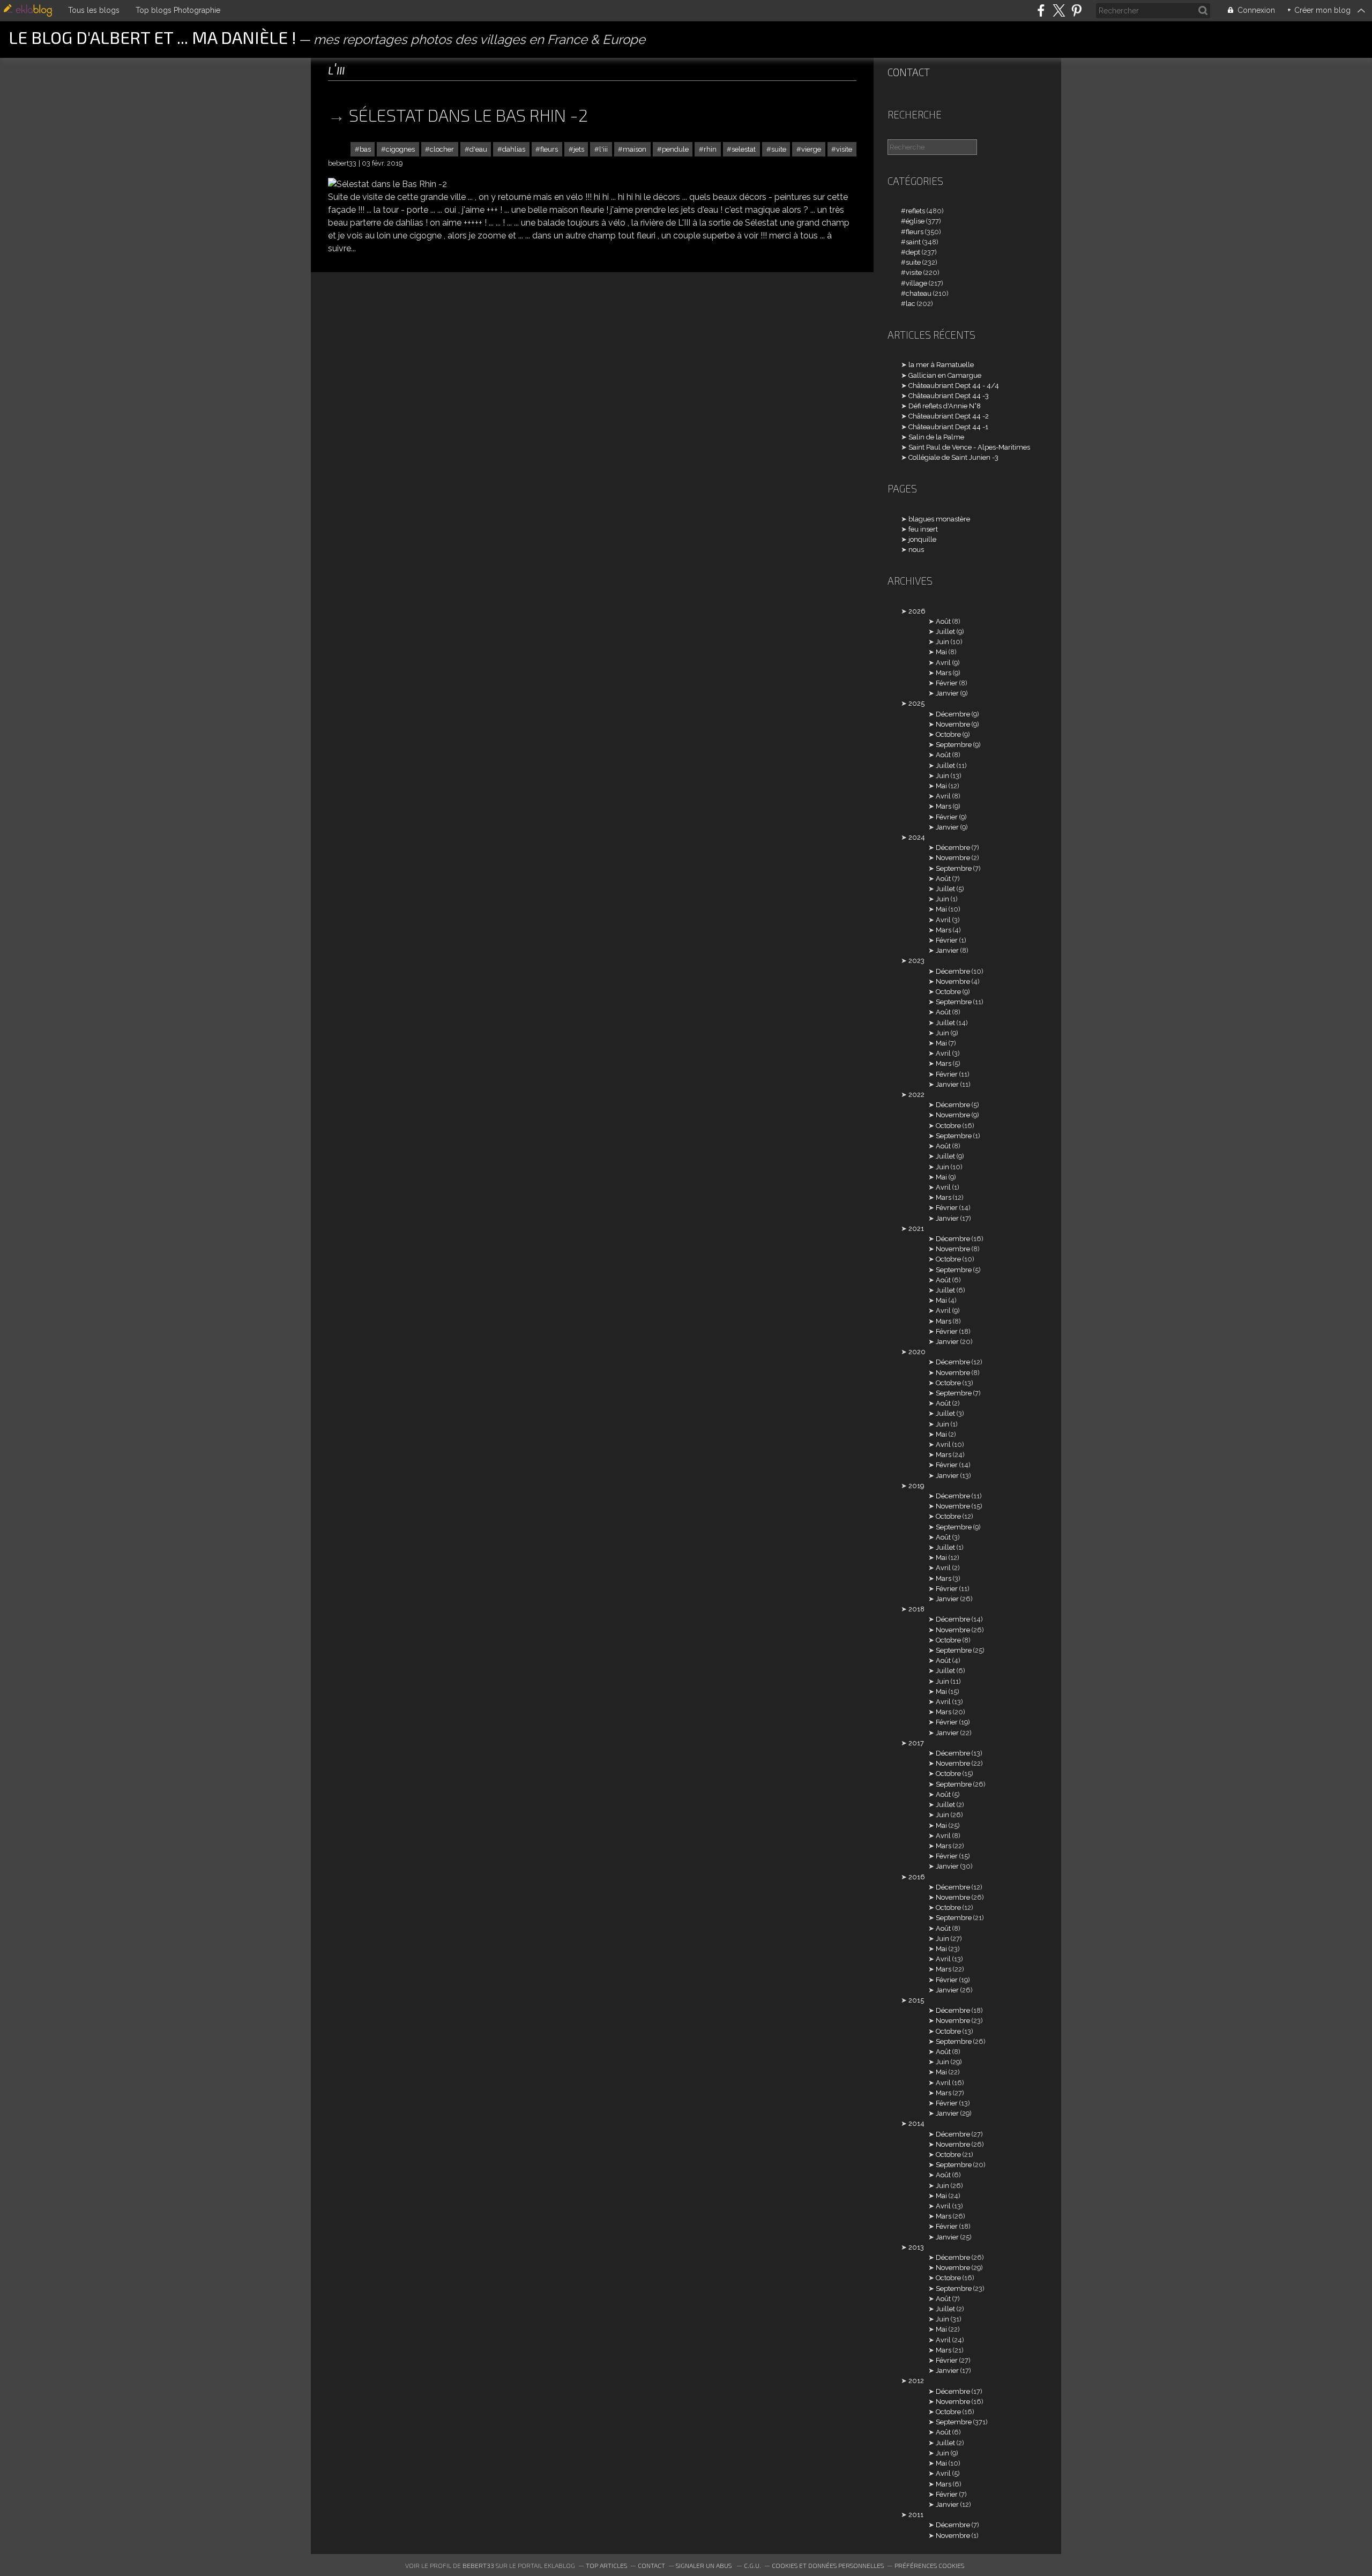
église (915, 221)
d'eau (478, 149)
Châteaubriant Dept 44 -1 (948, 427)
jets (579, 149)
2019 (916, 1486)
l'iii (603, 149)
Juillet (945, 632)
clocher (442, 149)
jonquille (922, 539)
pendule (675, 149)
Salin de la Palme (936, 437)
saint (913, 242)
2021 (916, 1229)
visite (844, 149)
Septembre (954, 745)
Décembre (953, 714)
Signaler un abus (704, 2565)
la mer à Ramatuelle (941, 365)
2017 (916, 1743)
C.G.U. (752, 2565)
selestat (744, 149)
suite (779, 149)
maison (635, 149)
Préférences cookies (929, 2565)
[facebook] (1041, 10)
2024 (917, 837)
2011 (916, 2515)
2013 (916, 2247)
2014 (916, 2123)
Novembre (953, 724)
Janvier (947, 693)
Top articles (606, 2565)
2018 (916, 1609)
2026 (917, 611)
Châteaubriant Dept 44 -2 (949, 416)
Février (947, 683)
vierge (811, 149)
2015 (916, 2000)
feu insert (923, 529)
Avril (943, 663)
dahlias (514, 149)
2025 (916, 703)
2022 (916, 1095)
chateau (919, 293)
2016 (917, 1877)
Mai (941, 652)
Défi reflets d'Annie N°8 (945, 406)
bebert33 (478, 2565)
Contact (909, 72)
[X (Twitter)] (1059, 10)
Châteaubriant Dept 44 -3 (949, 396)
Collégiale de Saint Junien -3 (953, 457)
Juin (942, 642)
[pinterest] (1076, 10)
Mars (944, 673)
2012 (916, 2381)
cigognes (400, 149)
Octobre (948, 734)
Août (943, 621)
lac (911, 304)
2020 (917, 1352)
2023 (916, 961)
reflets (915, 211)
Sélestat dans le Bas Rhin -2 (468, 115)
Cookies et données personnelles (828, 2565)
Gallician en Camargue (945, 375)
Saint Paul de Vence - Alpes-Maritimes (969, 447)
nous (916, 550)
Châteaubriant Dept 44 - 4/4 (954, 386)
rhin (710, 149)
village (916, 283)
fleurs (549, 149)
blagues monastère (939, 519)
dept (913, 252)
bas (365, 149)
